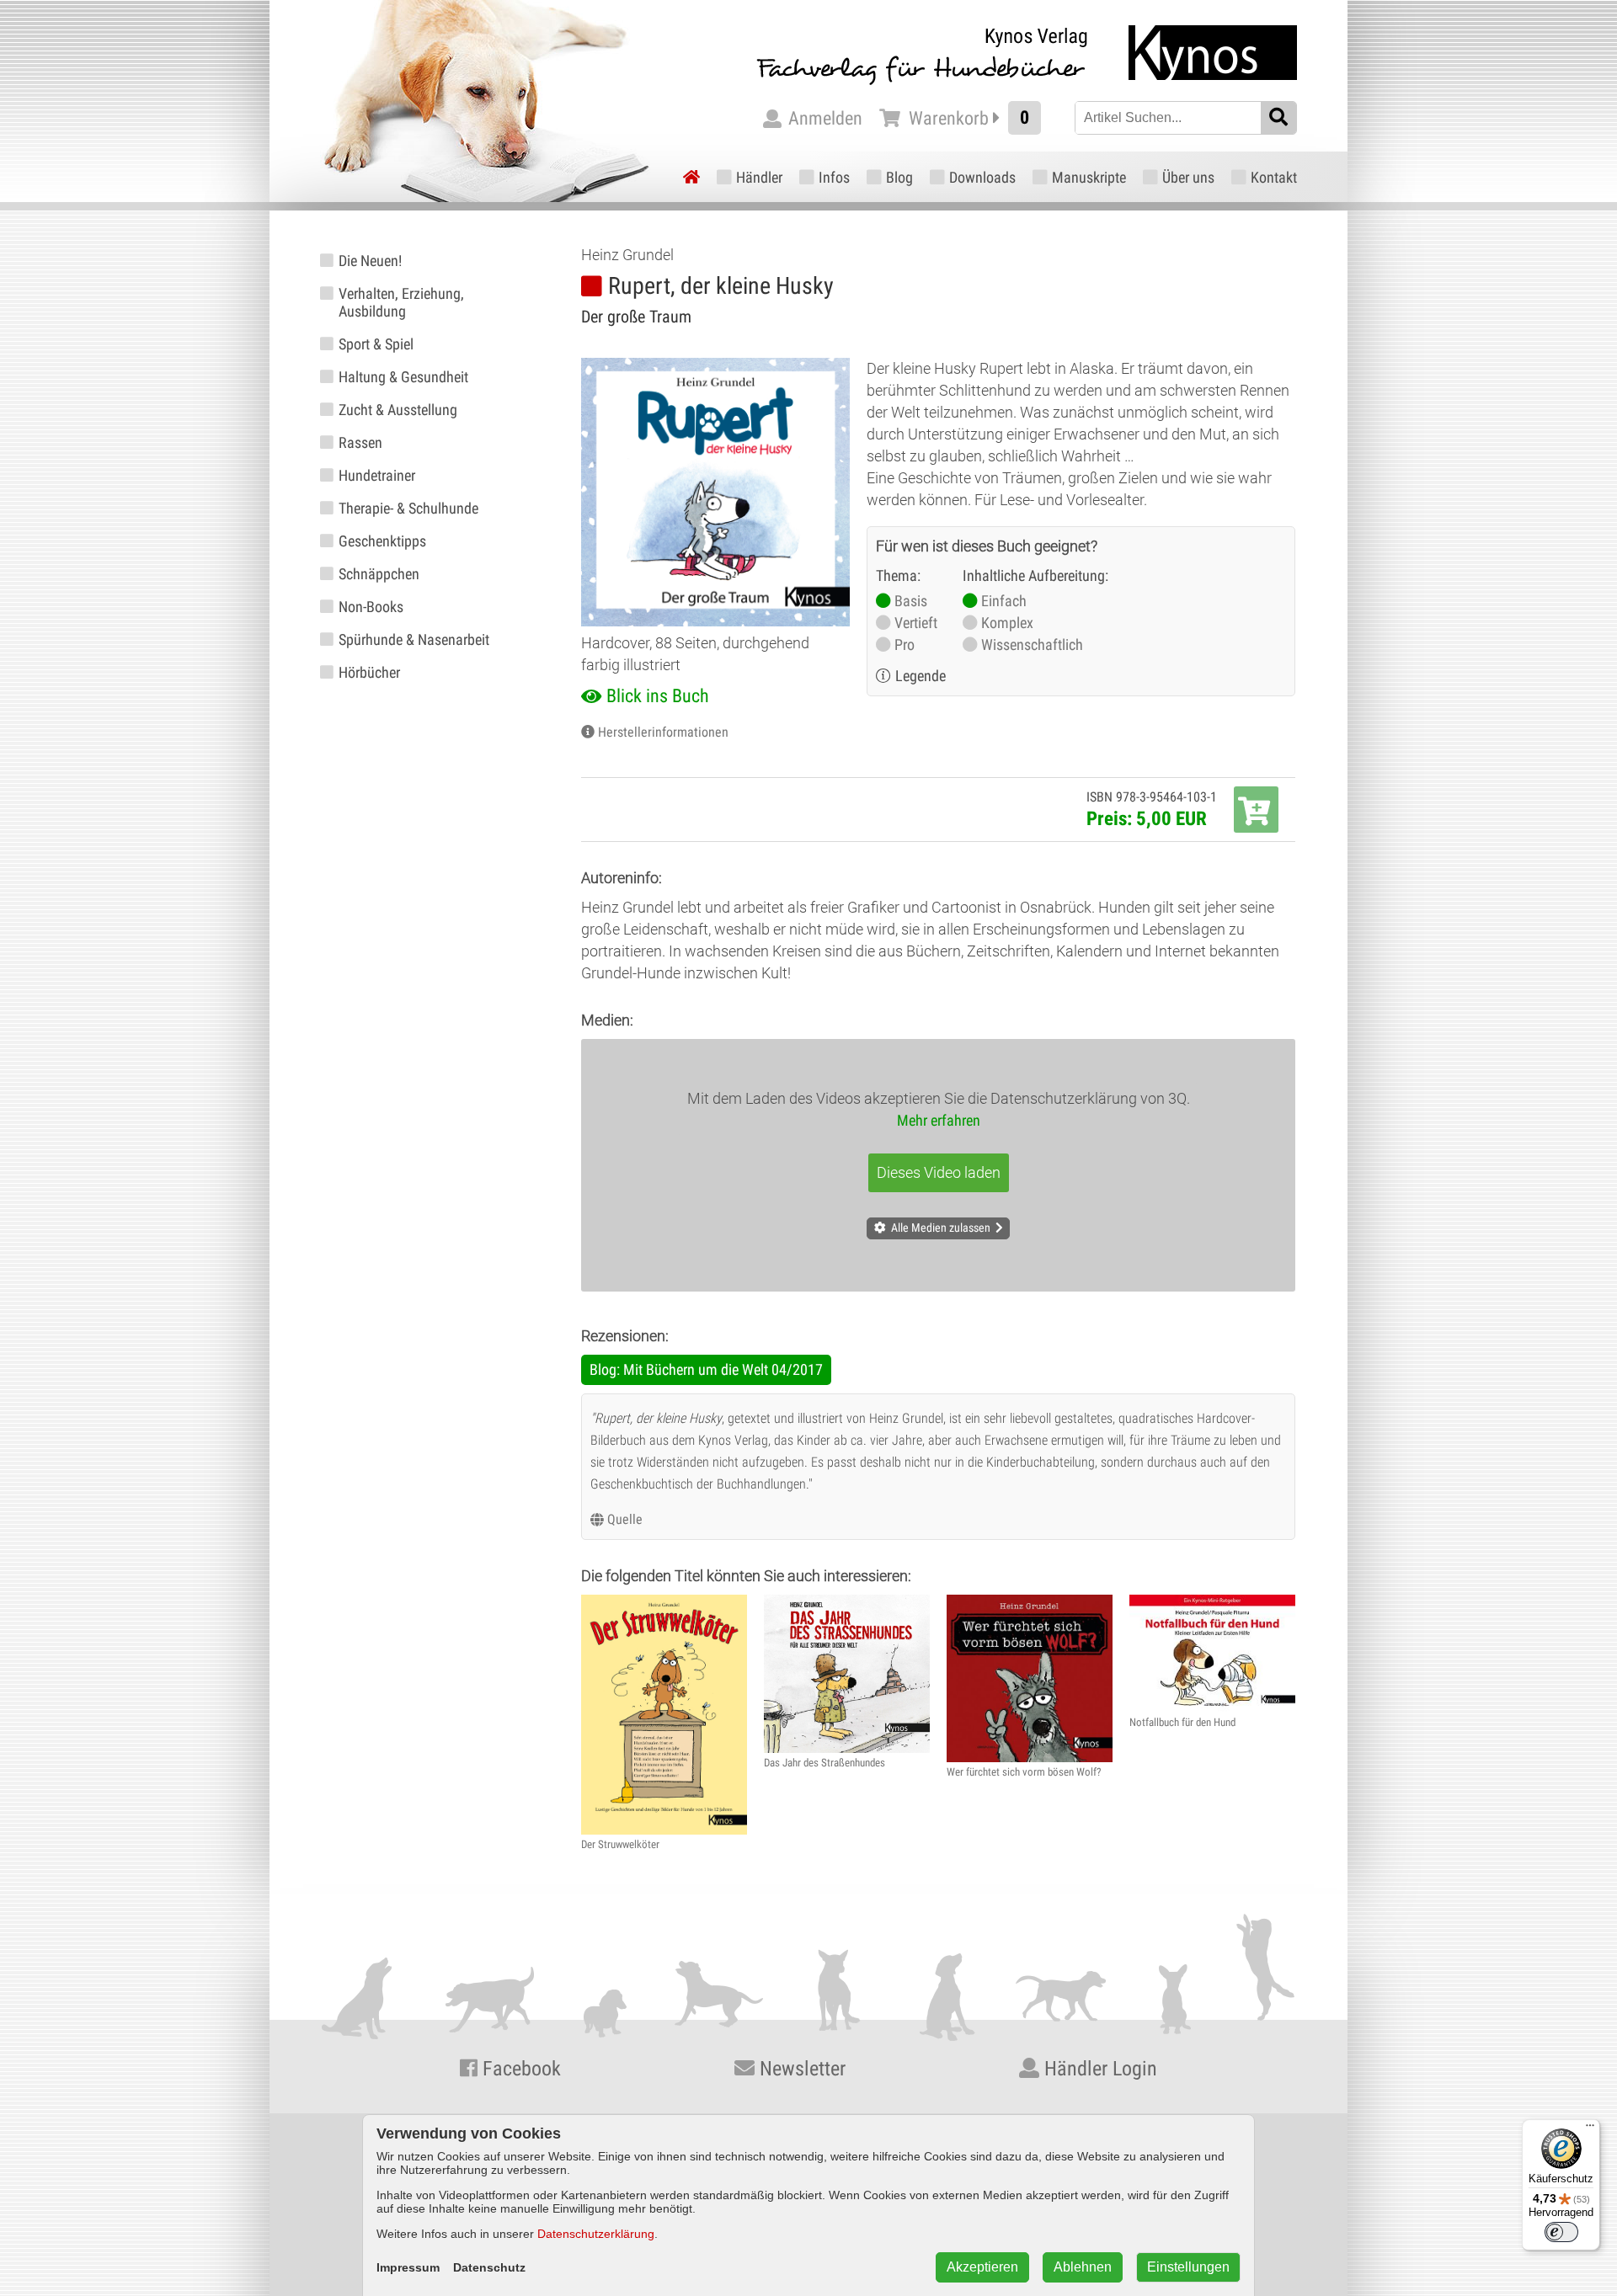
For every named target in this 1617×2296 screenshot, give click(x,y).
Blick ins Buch (658, 696)
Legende (921, 676)
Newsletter (800, 2069)
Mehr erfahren (939, 1120)
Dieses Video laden (939, 1172)
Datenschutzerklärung (596, 2234)
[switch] (1561, 2232)
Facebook (519, 2069)
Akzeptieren (982, 2267)
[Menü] (1590, 2129)
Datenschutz (489, 2267)
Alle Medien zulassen (941, 1228)
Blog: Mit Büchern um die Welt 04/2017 (706, 1369)
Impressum (408, 2267)
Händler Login (1098, 2069)
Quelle (625, 1519)
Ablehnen (1083, 2267)
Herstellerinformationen (663, 732)
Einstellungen (1188, 2267)
